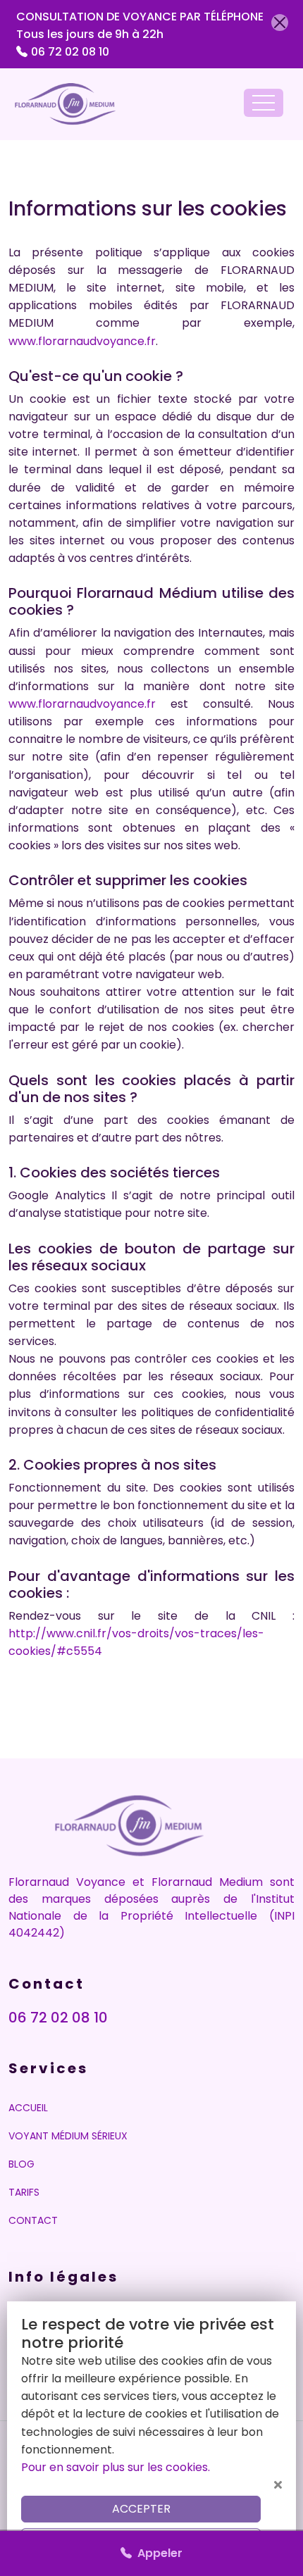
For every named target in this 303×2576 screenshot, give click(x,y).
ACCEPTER (141, 2509)
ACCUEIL (28, 2108)
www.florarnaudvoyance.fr (82, 341)
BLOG (21, 2164)
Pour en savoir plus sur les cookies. (116, 2467)
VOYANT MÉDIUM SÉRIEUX (68, 2136)
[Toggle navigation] (264, 103)
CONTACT (33, 2220)
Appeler (157, 2553)
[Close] (280, 23)
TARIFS (24, 2192)
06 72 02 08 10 (70, 52)
